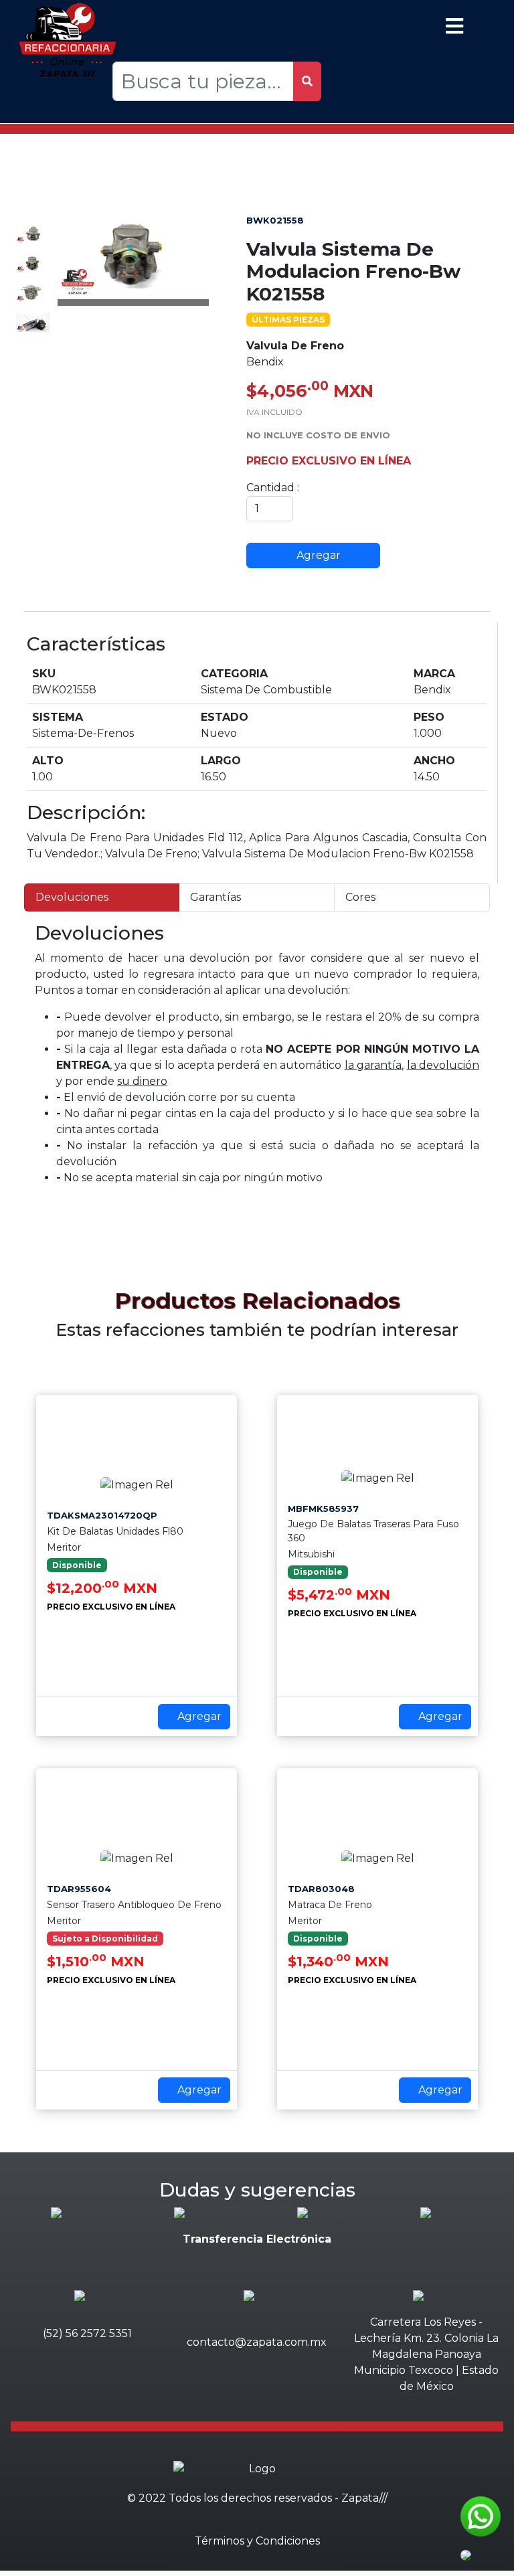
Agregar (317, 555)
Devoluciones (72, 897)
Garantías (216, 897)
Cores (360, 897)
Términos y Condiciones (257, 2541)
